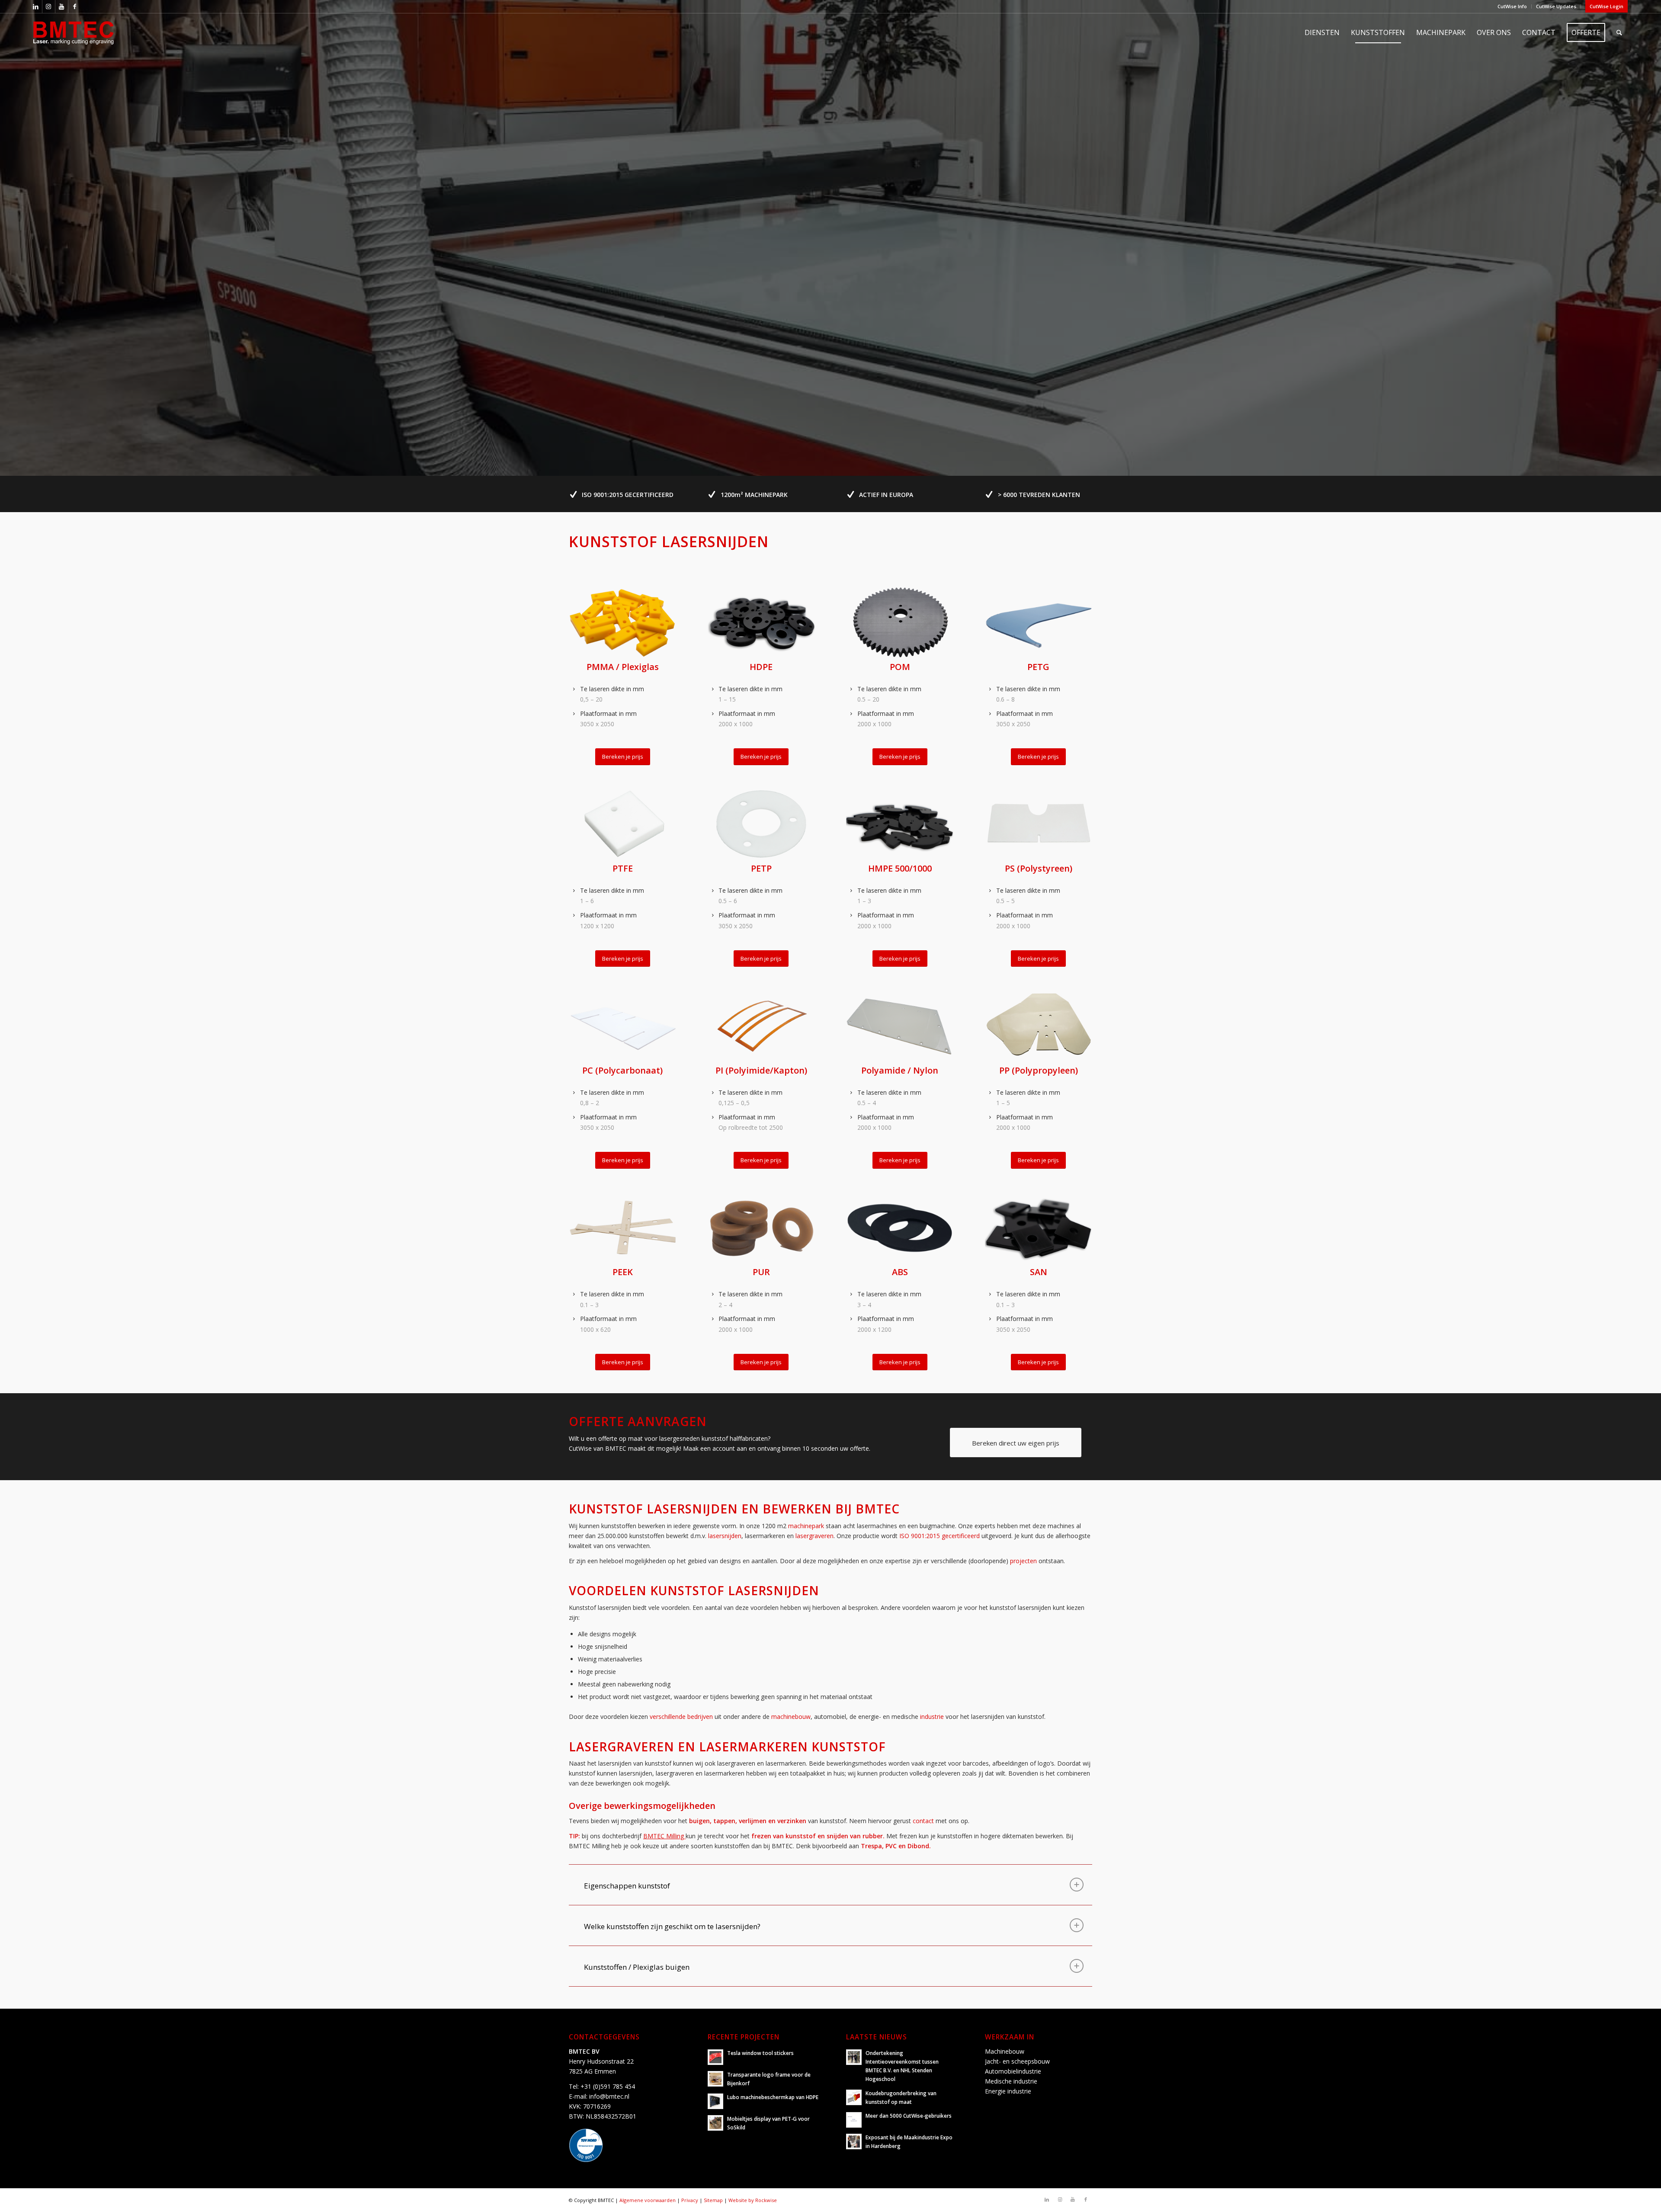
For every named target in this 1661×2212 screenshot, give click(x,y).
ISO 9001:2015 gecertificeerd (940, 1536)
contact (923, 1821)
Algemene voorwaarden (648, 2200)
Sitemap (713, 2200)
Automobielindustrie (1013, 2071)
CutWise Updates (1556, 6)
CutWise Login (1606, 6)
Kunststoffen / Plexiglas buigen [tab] (637, 1967)
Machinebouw (1005, 2051)
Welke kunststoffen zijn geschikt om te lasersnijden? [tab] (672, 1926)
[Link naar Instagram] (49, 6)
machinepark (806, 1526)
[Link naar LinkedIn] (36, 6)
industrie (932, 1717)
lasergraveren (814, 1536)
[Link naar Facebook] (75, 6)
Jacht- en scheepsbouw (1017, 2061)
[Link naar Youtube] (62, 6)
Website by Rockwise (753, 2200)
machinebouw (791, 1717)
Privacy (690, 2200)
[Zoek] (1619, 32)
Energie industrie (1008, 2091)
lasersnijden (725, 1536)
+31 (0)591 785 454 (608, 2086)
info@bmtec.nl (609, 2096)
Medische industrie (1011, 2081)
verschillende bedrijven (681, 1717)
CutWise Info (1512, 6)
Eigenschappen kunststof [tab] (627, 1886)
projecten (1023, 1561)
